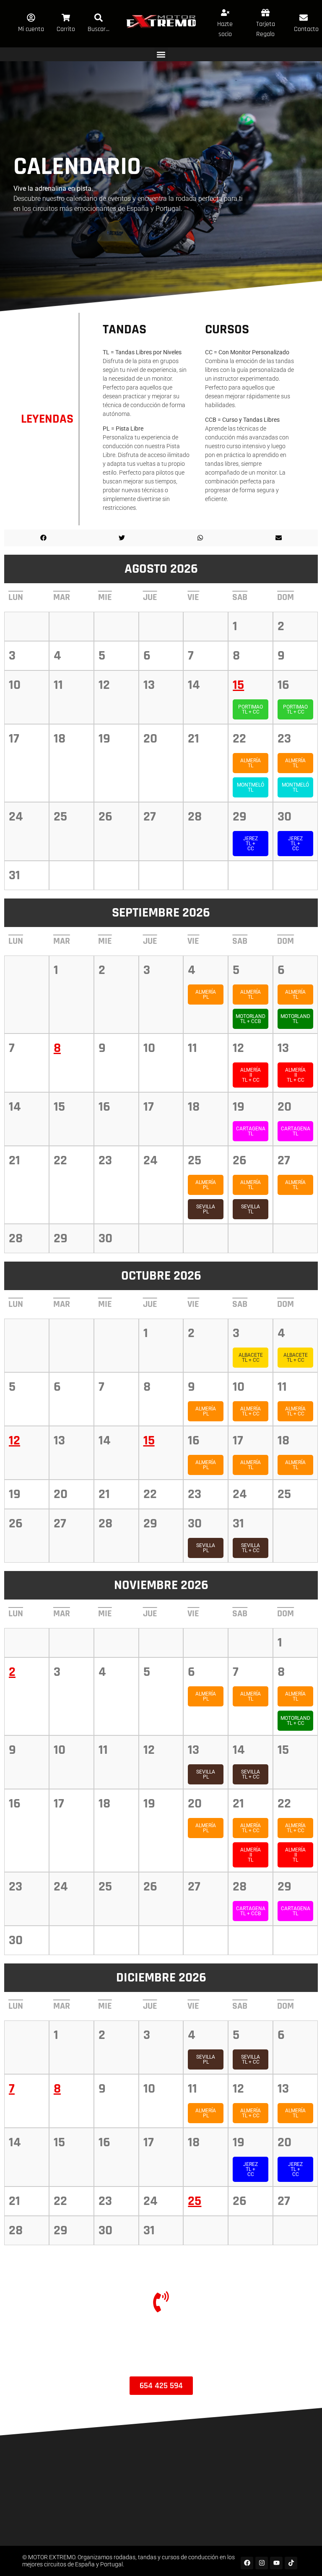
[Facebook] (247, 2563)
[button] (161, 54)
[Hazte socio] (225, 13)
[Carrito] (66, 18)
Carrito (66, 29)
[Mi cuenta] (31, 18)
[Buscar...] (99, 18)
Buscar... (99, 29)
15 (238, 685)
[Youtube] (276, 2563)
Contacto (306, 29)
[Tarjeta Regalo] (265, 13)
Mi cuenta (31, 29)
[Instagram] (262, 2563)
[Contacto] (304, 18)
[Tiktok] (291, 2563)
